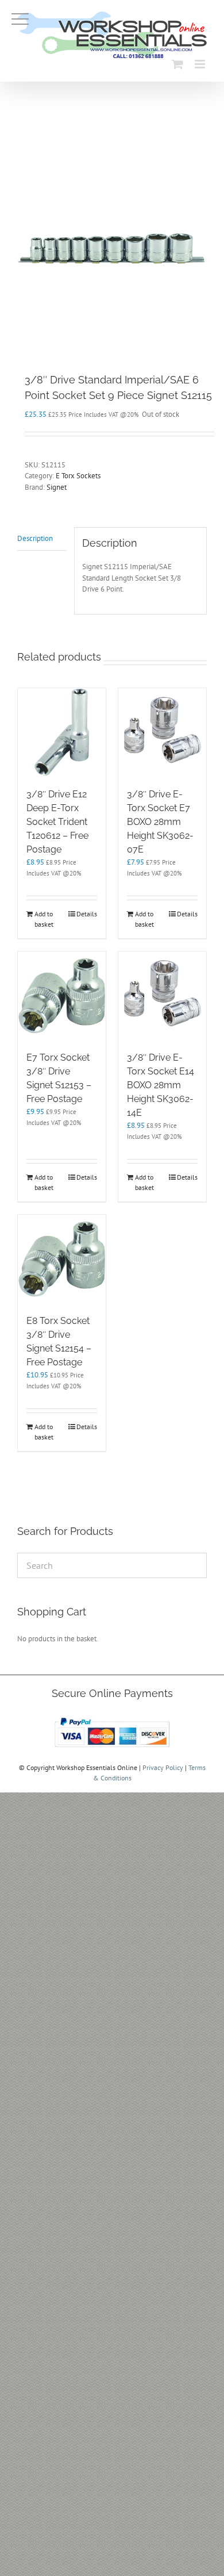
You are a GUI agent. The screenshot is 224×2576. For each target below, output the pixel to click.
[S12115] (112, 248)
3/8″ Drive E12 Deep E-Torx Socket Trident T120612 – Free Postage (57, 822)
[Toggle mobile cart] (177, 64)
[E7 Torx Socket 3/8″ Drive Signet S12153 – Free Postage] (62, 995)
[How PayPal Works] (112, 1717)
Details (87, 914)
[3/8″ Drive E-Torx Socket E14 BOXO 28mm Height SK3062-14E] (162, 995)
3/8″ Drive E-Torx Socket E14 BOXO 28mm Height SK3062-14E (161, 1085)
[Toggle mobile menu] (201, 64)
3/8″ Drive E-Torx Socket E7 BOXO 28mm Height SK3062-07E (160, 822)
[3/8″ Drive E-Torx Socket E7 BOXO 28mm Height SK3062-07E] (162, 732)
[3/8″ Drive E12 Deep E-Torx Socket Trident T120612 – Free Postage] (62, 732)
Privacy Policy (163, 1767)
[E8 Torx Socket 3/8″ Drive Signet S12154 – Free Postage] (62, 1259)
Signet (57, 487)
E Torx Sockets (78, 476)
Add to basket (44, 919)
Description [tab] (35, 538)
